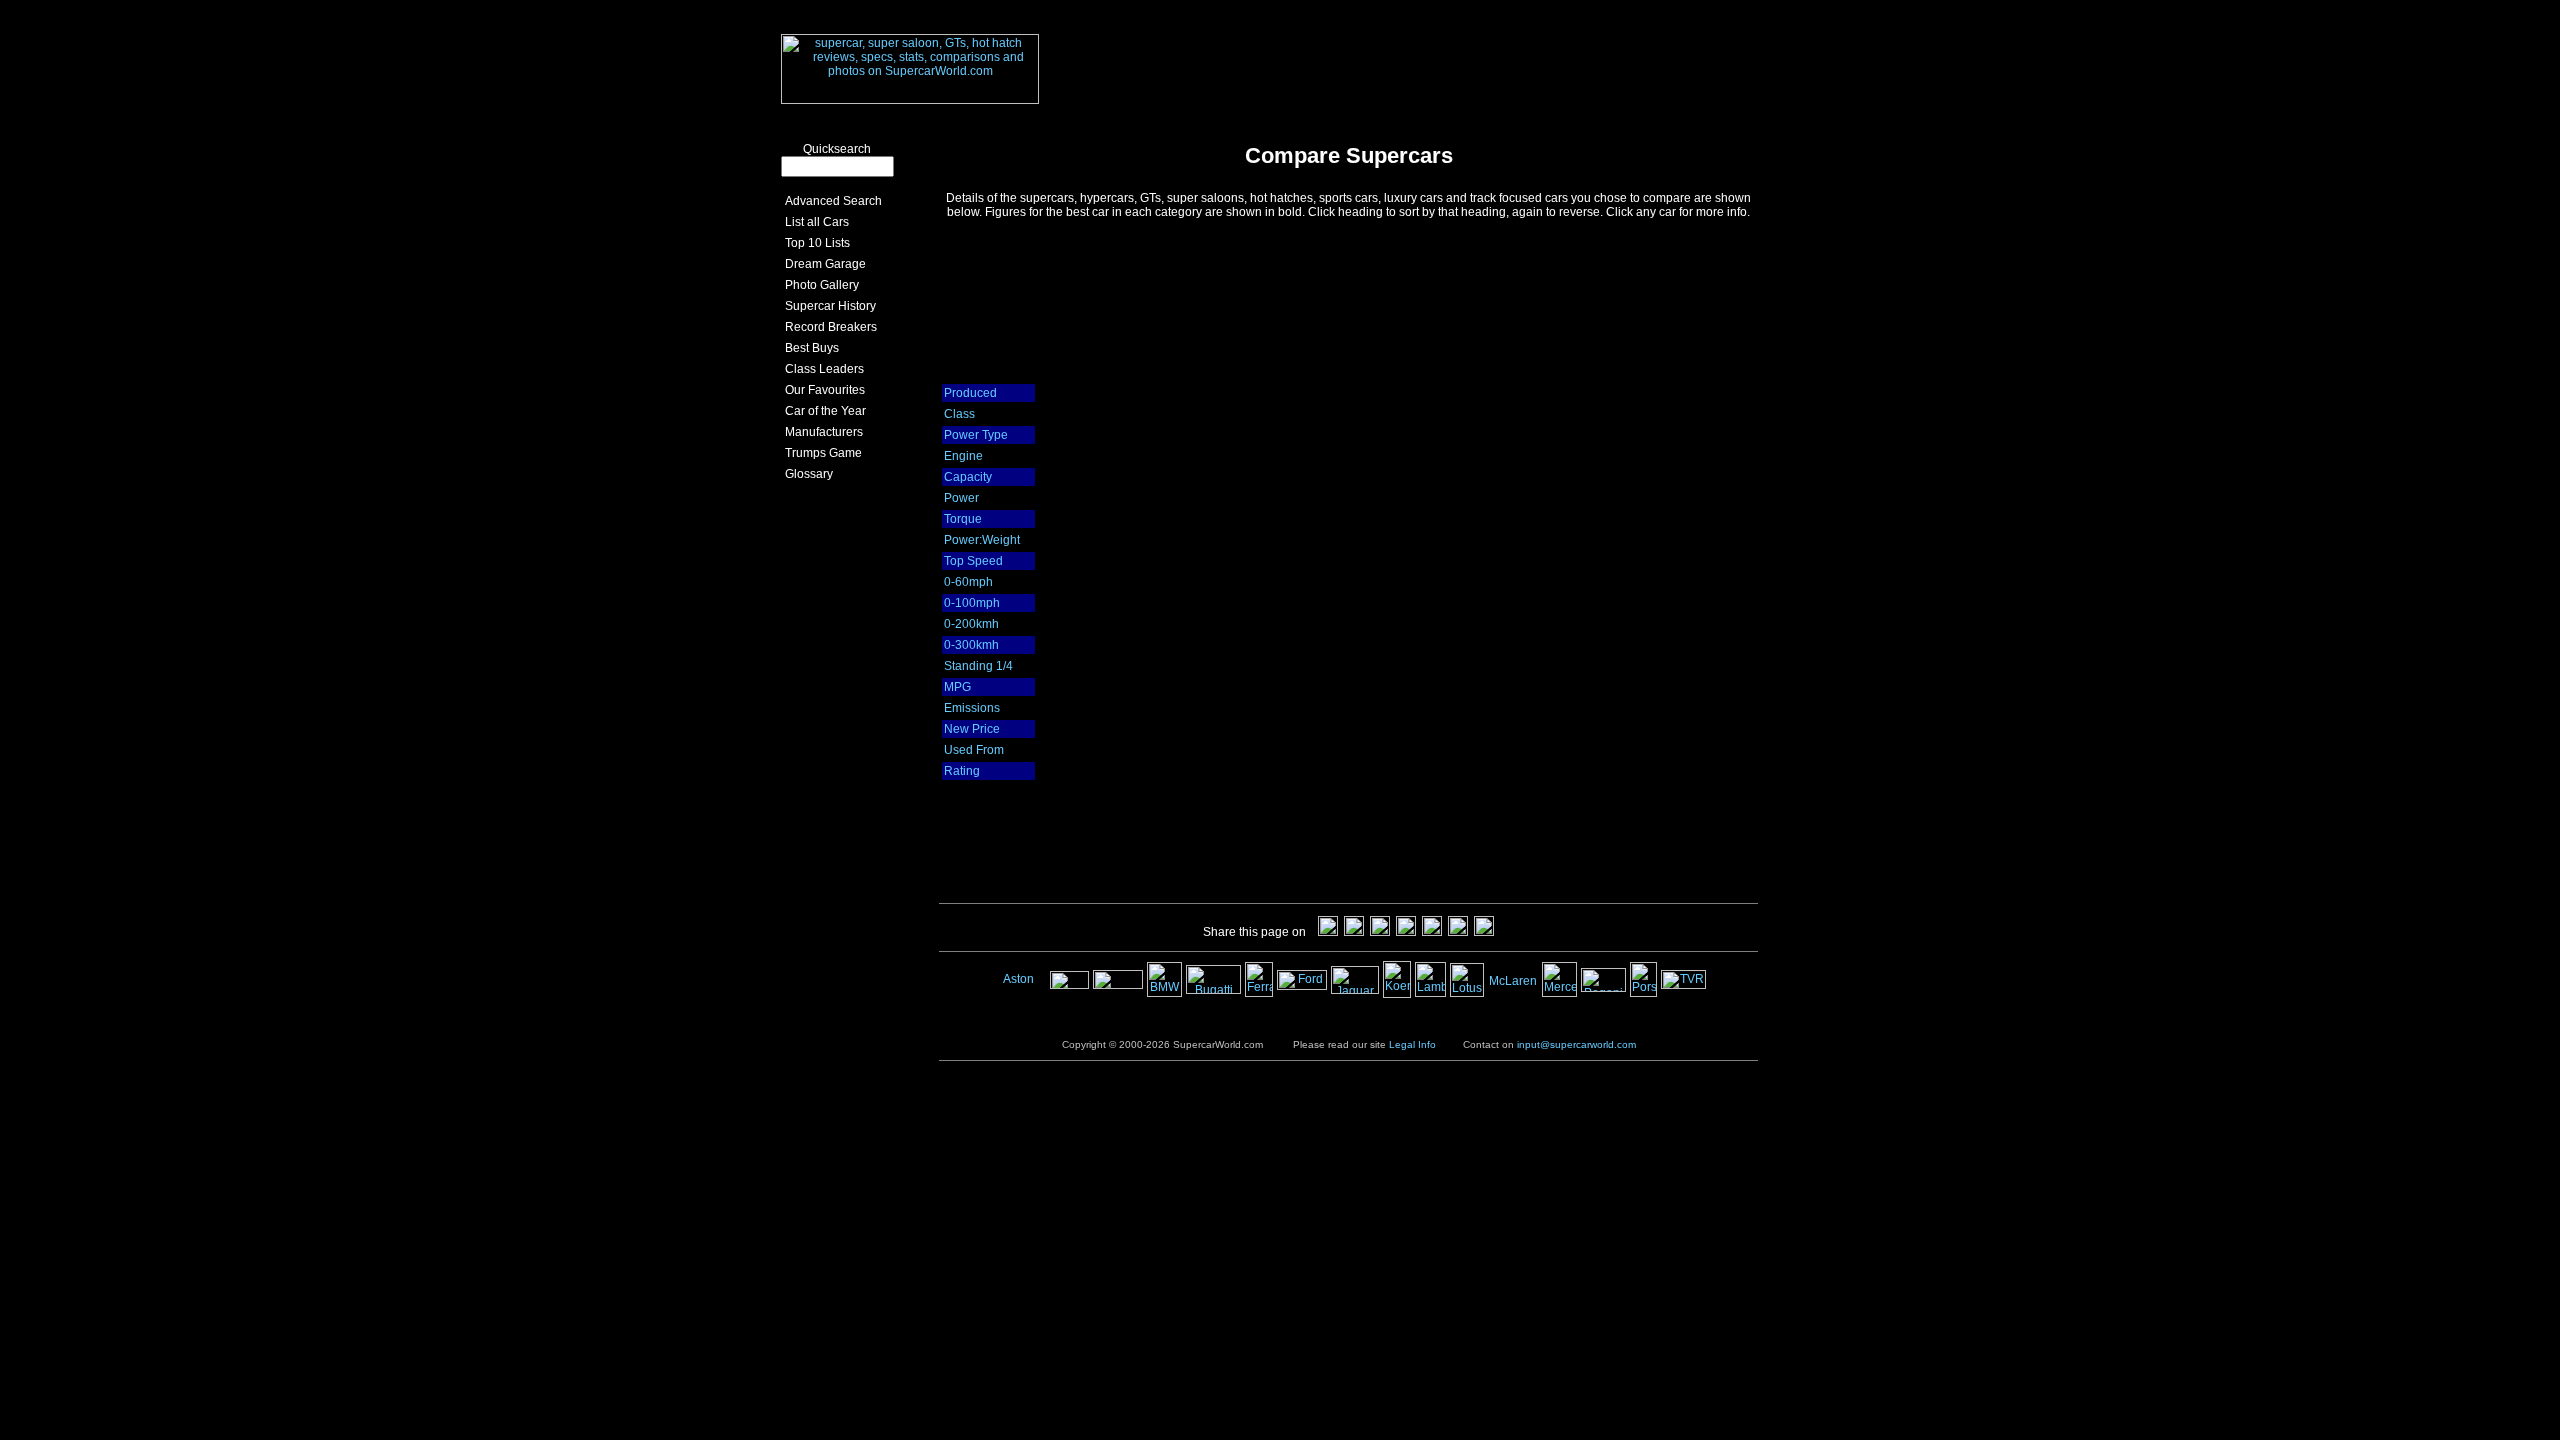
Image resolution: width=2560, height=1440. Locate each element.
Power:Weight (982, 540)
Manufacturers (821, 432)
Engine (963, 456)
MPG (957, 687)
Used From (974, 750)
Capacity (968, 477)
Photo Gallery (819, 285)
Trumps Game (820, 453)
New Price (972, 729)
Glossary (806, 474)
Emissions (972, 708)
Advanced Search (830, 201)
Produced (970, 393)
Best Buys (809, 348)
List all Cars (814, 222)
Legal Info (1412, 1044)
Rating (962, 771)
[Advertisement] (1430, 53)
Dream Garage (822, 264)
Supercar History (827, 306)
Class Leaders (821, 369)
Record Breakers (828, 327)
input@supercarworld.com (1576, 1044)
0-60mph (968, 582)
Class (959, 414)
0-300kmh (971, 645)
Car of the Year (822, 411)
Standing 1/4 (978, 666)
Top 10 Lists (814, 243)
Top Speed (973, 561)
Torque (963, 519)
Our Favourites (822, 390)
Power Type (976, 435)
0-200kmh (971, 624)
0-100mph (972, 603)
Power (961, 498)
